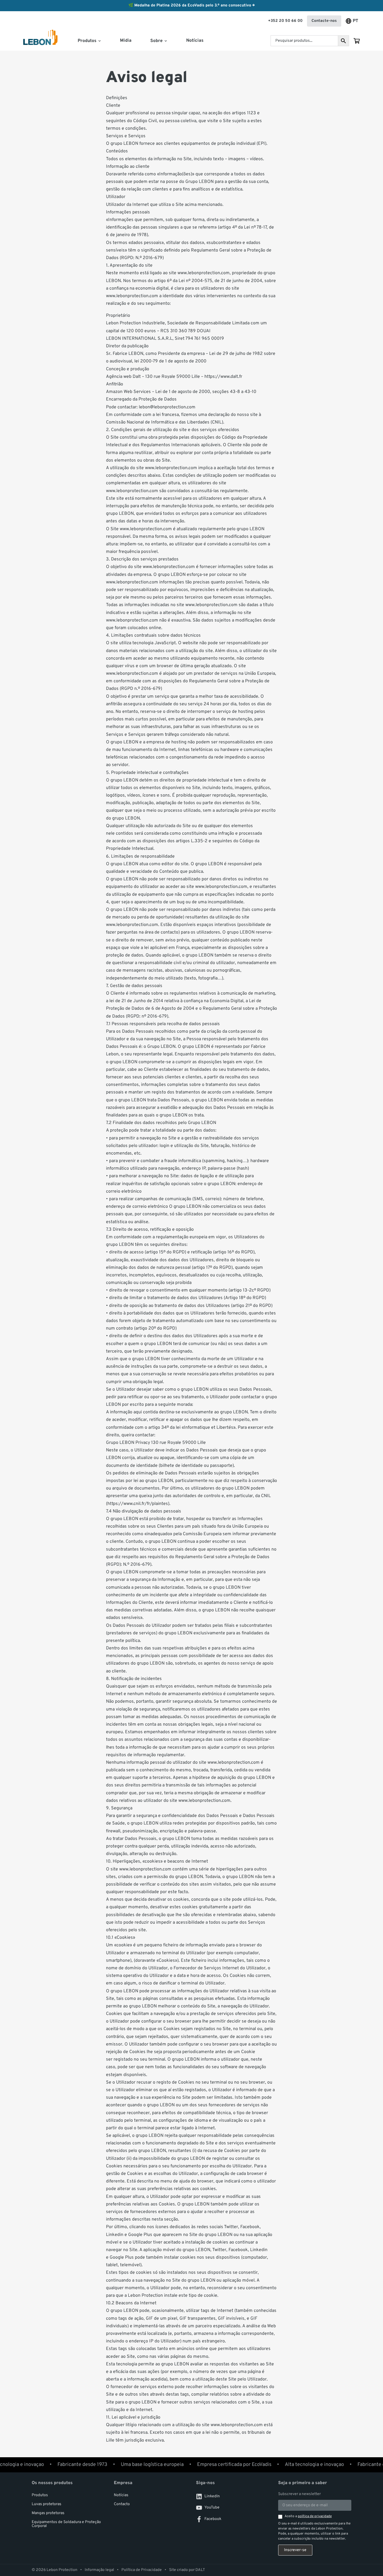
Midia (126, 41)
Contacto (122, 2504)
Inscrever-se (295, 2550)
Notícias (195, 41)
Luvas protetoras (47, 2504)
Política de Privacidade (142, 2570)
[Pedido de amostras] (357, 41)
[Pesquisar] (343, 41)
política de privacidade (315, 2516)
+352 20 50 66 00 (285, 21)
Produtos (40, 2495)
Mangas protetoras (48, 2513)
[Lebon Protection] (40, 41)
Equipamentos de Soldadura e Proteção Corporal (66, 2524)
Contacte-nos (324, 21)
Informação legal (99, 2570)
